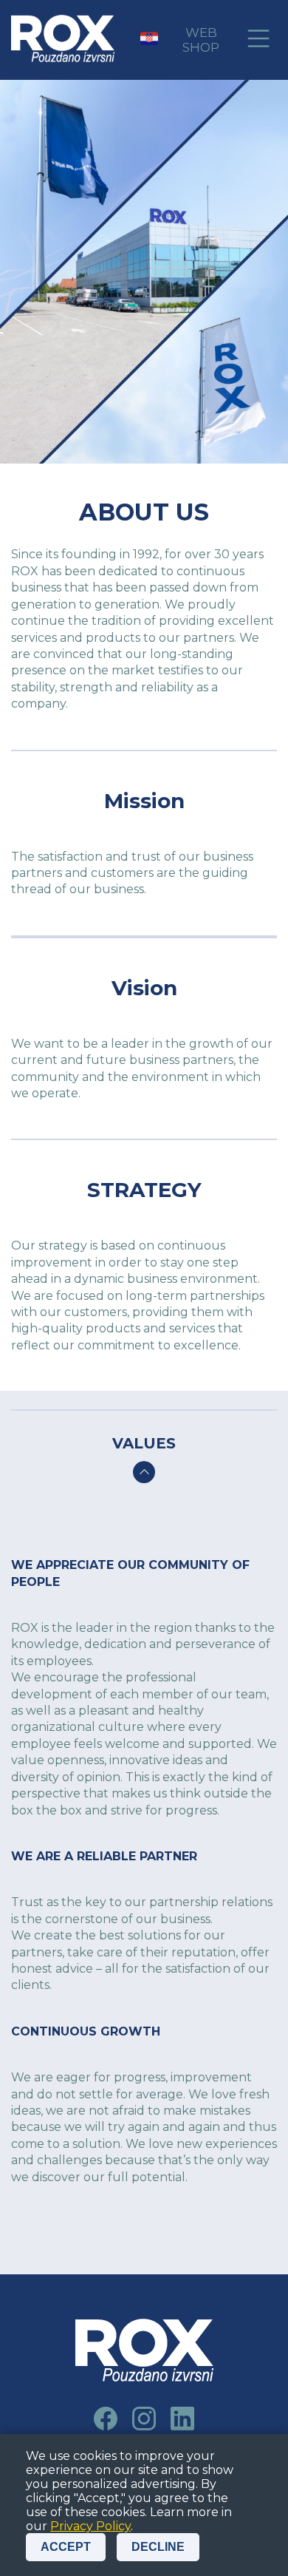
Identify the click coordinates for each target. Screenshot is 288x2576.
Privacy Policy (90, 2526)
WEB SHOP (201, 40)
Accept (66, 2547)
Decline (158, 2547)
